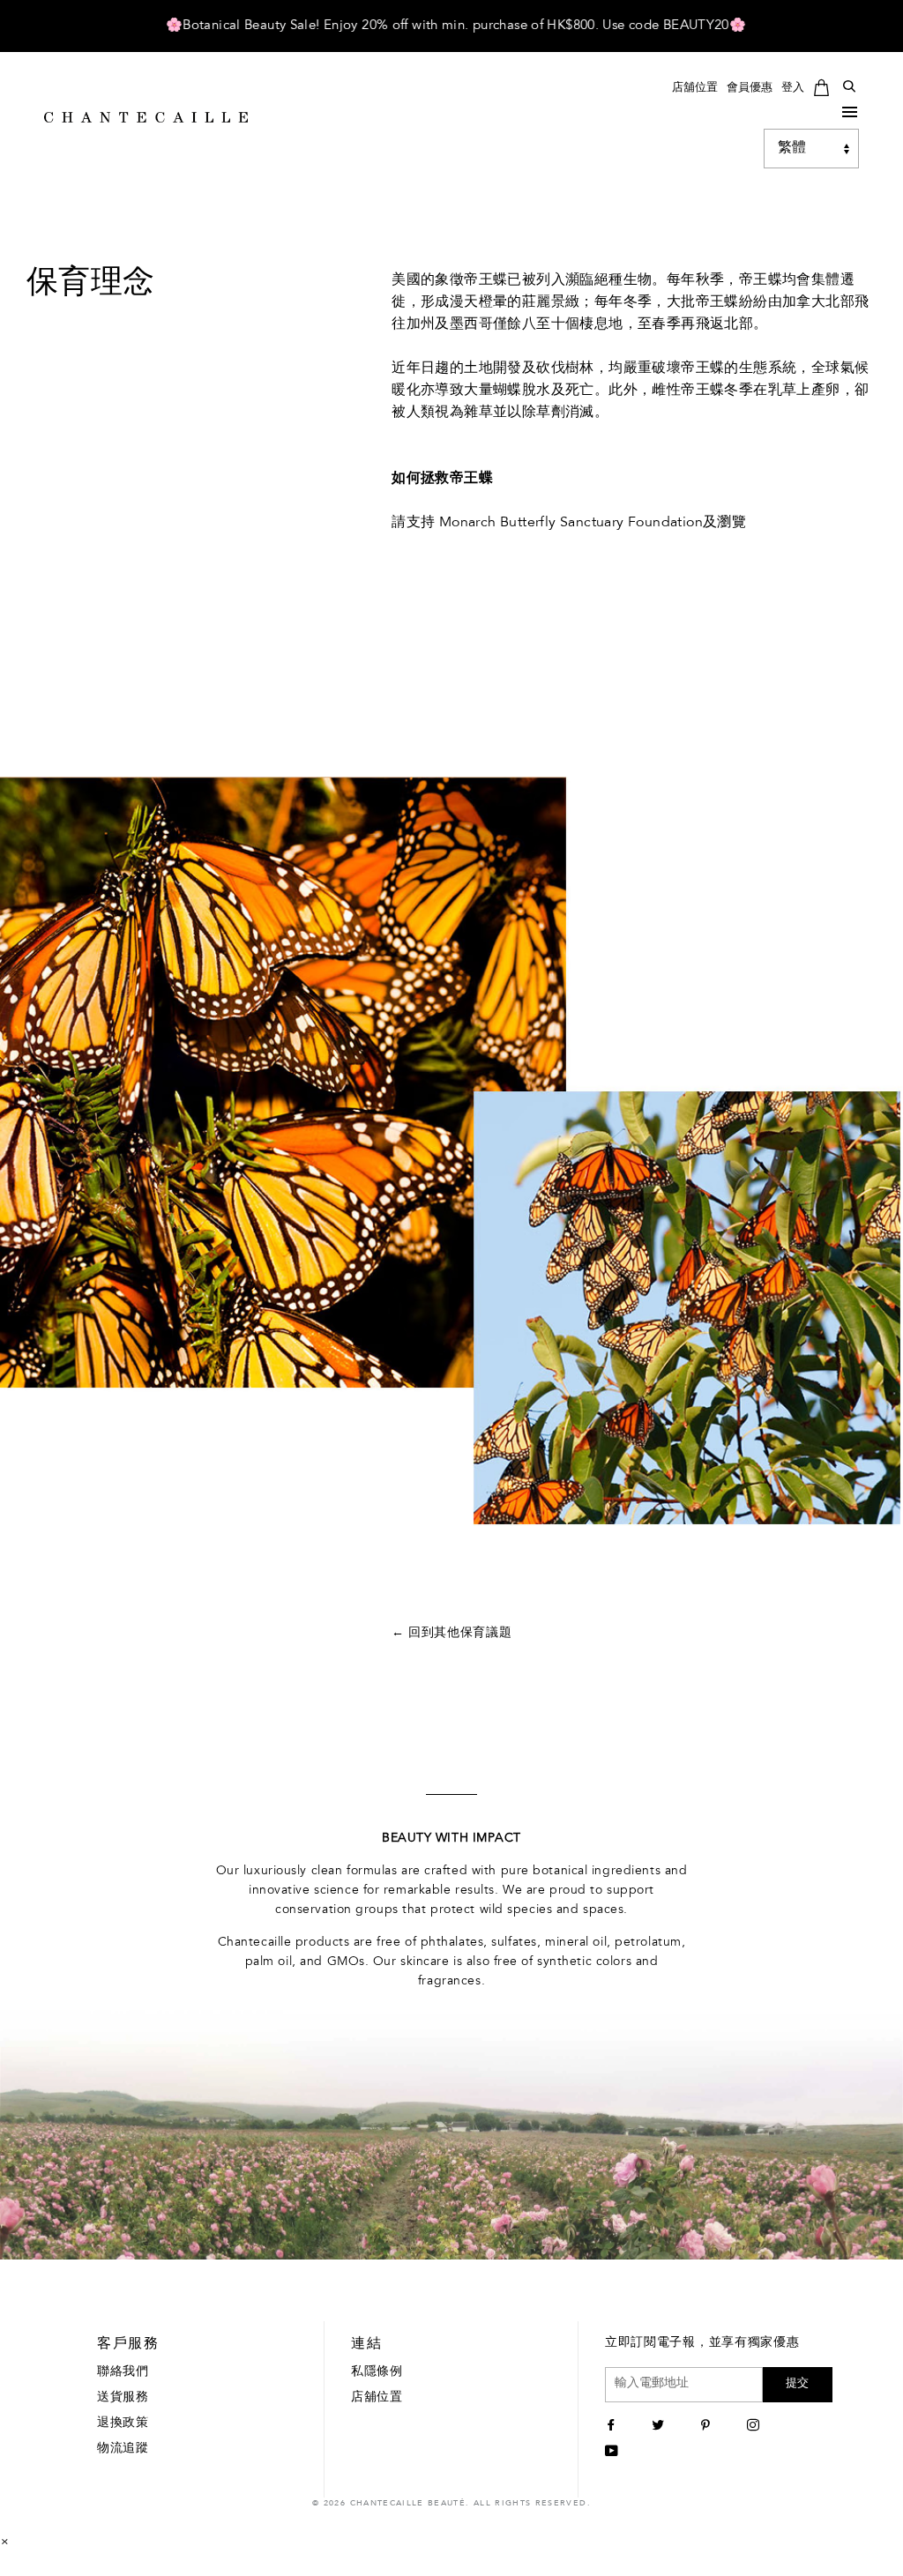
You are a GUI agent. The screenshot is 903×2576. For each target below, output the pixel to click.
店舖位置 (695, 88)
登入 (793, 88)
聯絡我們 (123, 2372)
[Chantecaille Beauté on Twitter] (660, 2427)
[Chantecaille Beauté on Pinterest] (708, 2427)
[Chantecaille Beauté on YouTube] (614, 2453)
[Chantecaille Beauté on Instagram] (755, 2427)
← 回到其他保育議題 (452, 1634)
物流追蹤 (123, 2449)
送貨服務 (123, 2398)
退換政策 (123, 2423)
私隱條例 (377, 2372)
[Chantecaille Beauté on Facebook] (613, 2427)
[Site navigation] (850, 115)
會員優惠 (750, 88)
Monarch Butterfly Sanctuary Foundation (571, 523)
